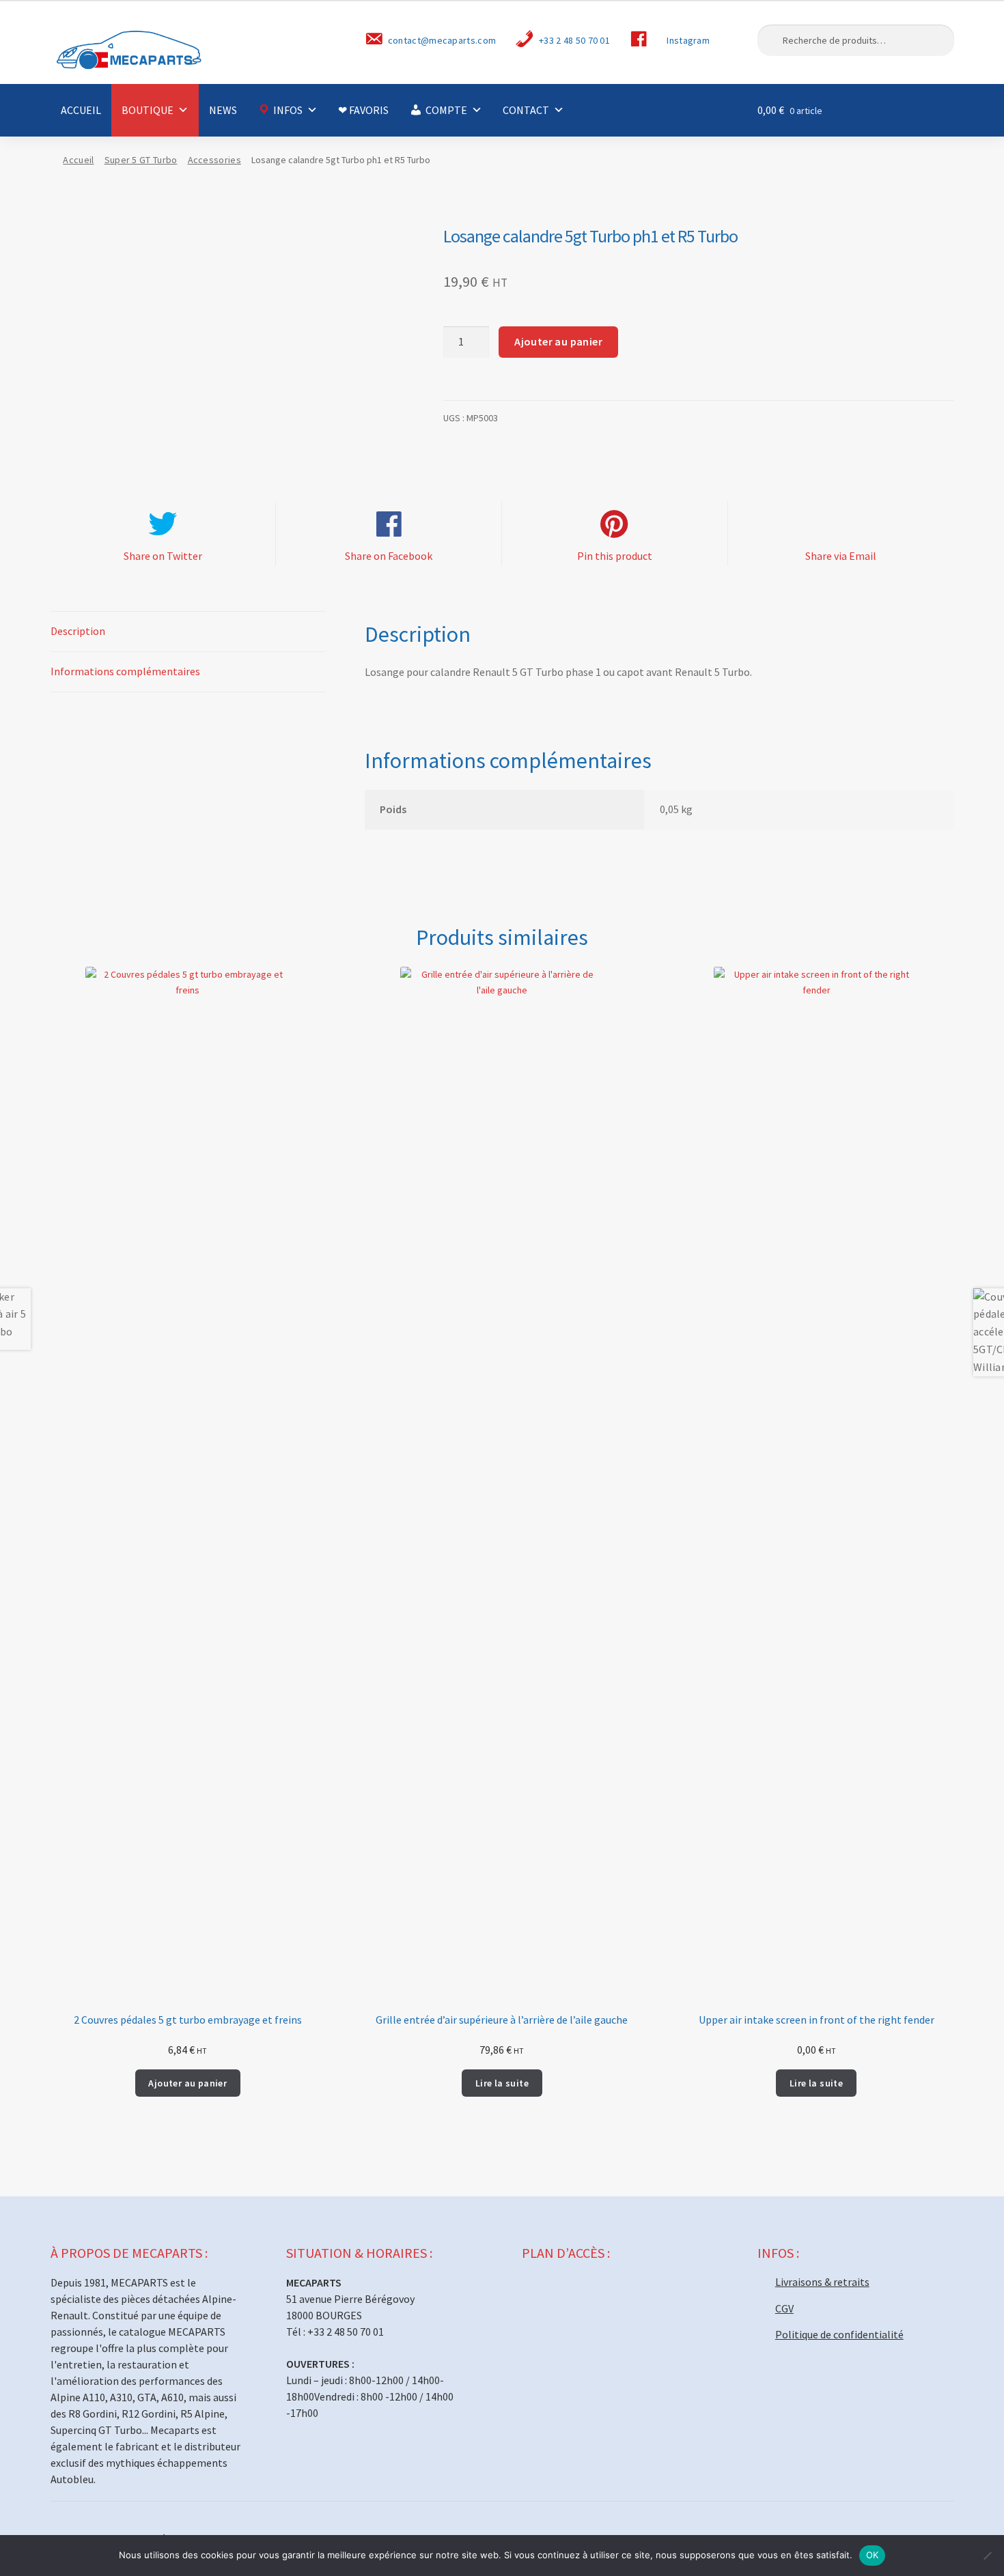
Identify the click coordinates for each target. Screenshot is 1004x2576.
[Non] (987, 2556)
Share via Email (841, 556)
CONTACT (526, 110)
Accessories (214, 160)
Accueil (78, 160)
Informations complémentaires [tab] (125, 671)
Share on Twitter (163, 556)
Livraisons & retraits (822, 2282)
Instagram (688, 40)
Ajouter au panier (558, 341)
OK (873, 2555)
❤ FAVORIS (363, 110)
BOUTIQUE (148, 110)
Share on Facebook (389, 556)
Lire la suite (502, 2083)
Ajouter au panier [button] (187, 2083)
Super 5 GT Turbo (141, 160)
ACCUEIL (81, 110)
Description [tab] (78, 631)
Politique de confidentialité (839, 2334)
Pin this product (615, 556)
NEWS (223, 110)
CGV (784, 2308)
